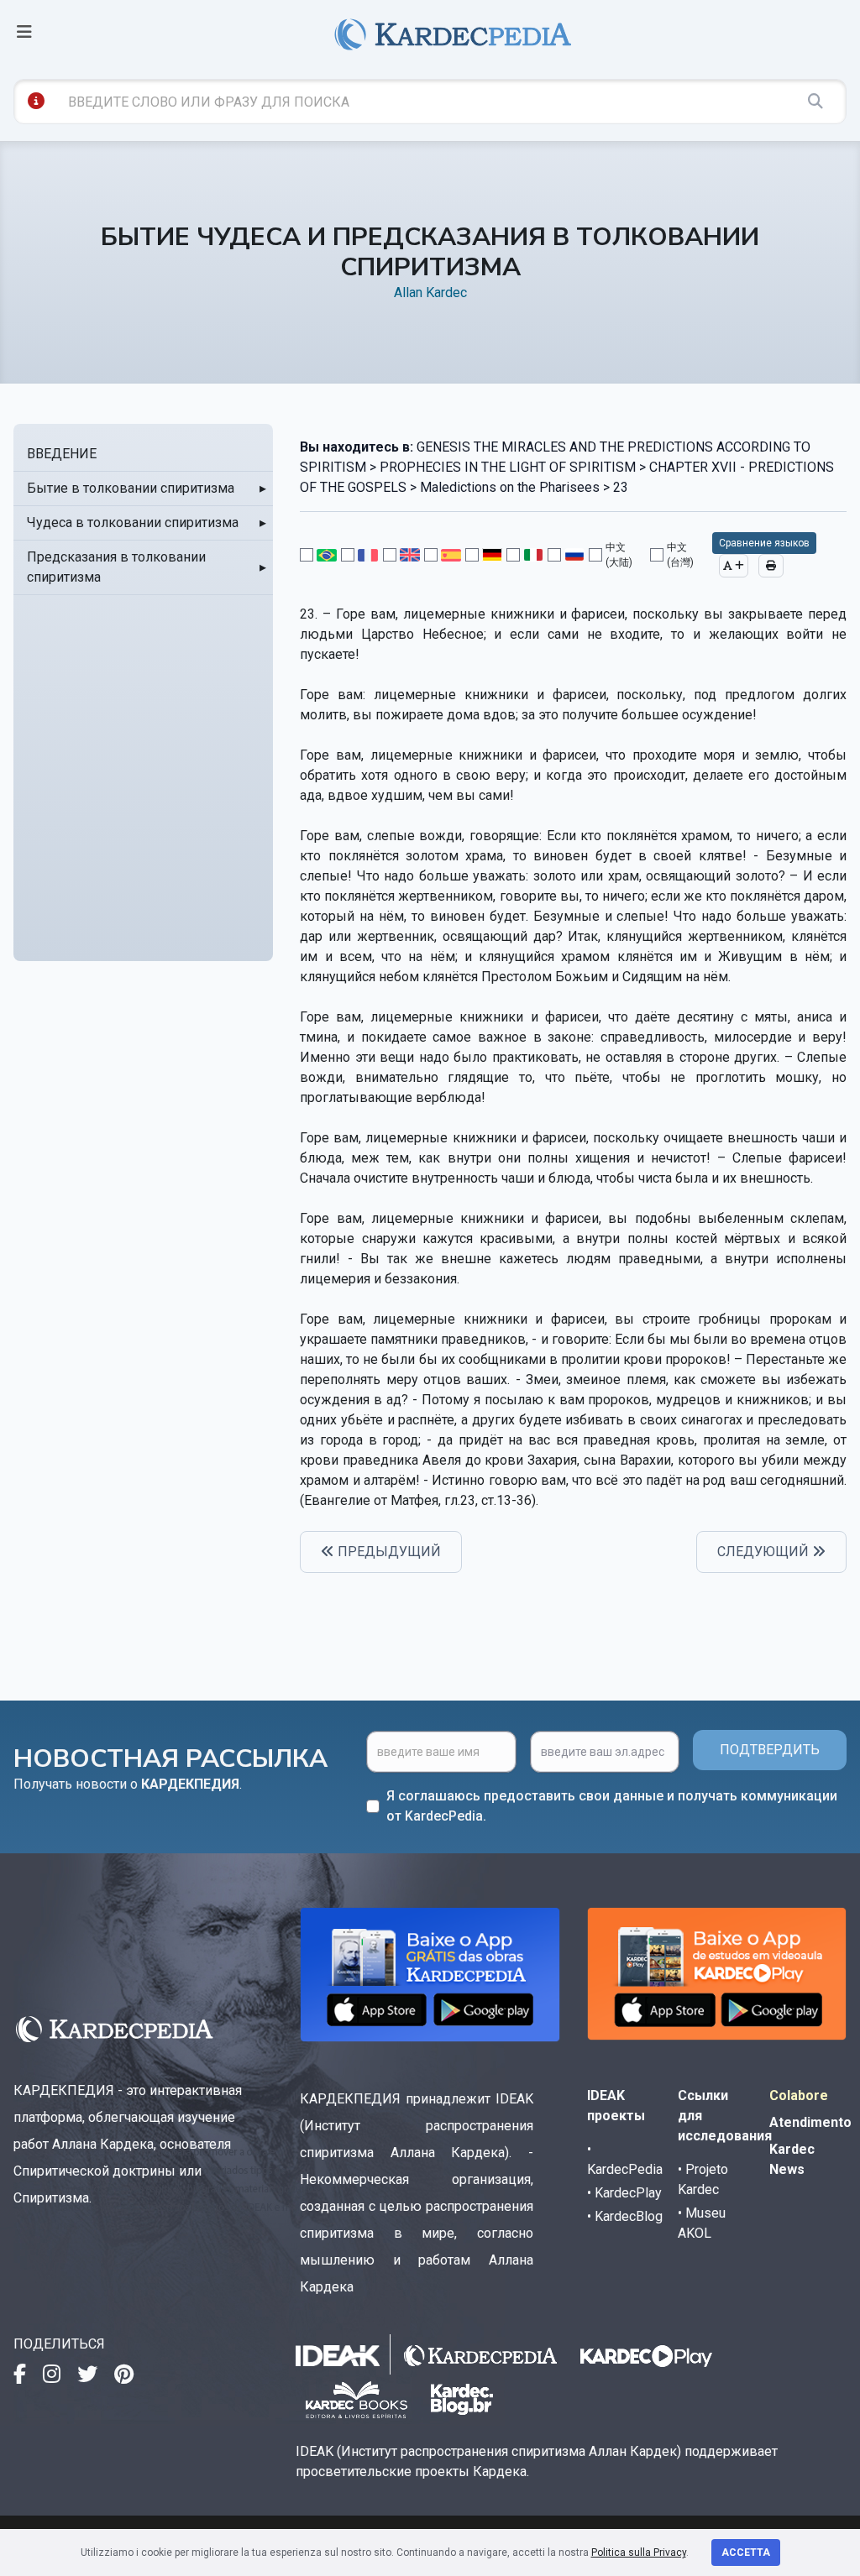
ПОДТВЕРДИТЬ (770, 1750)
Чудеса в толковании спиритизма (133, 523)
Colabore (799, 2095)
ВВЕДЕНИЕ (62, 454)
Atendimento (810, 2122)
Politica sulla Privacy (639, 2552)
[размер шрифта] (734, 566)
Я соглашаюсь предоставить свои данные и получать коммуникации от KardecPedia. (612, 1806)
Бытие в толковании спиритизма (131, 488)
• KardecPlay (624, 2193)
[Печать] (771, 566)
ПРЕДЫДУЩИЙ (388, 1552)
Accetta (746, 2552)
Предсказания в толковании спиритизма (116, 567)
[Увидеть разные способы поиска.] (36, 101)
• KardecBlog (625, 2216)
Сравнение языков (764, 543)
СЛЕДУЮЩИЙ (765, 1552)
